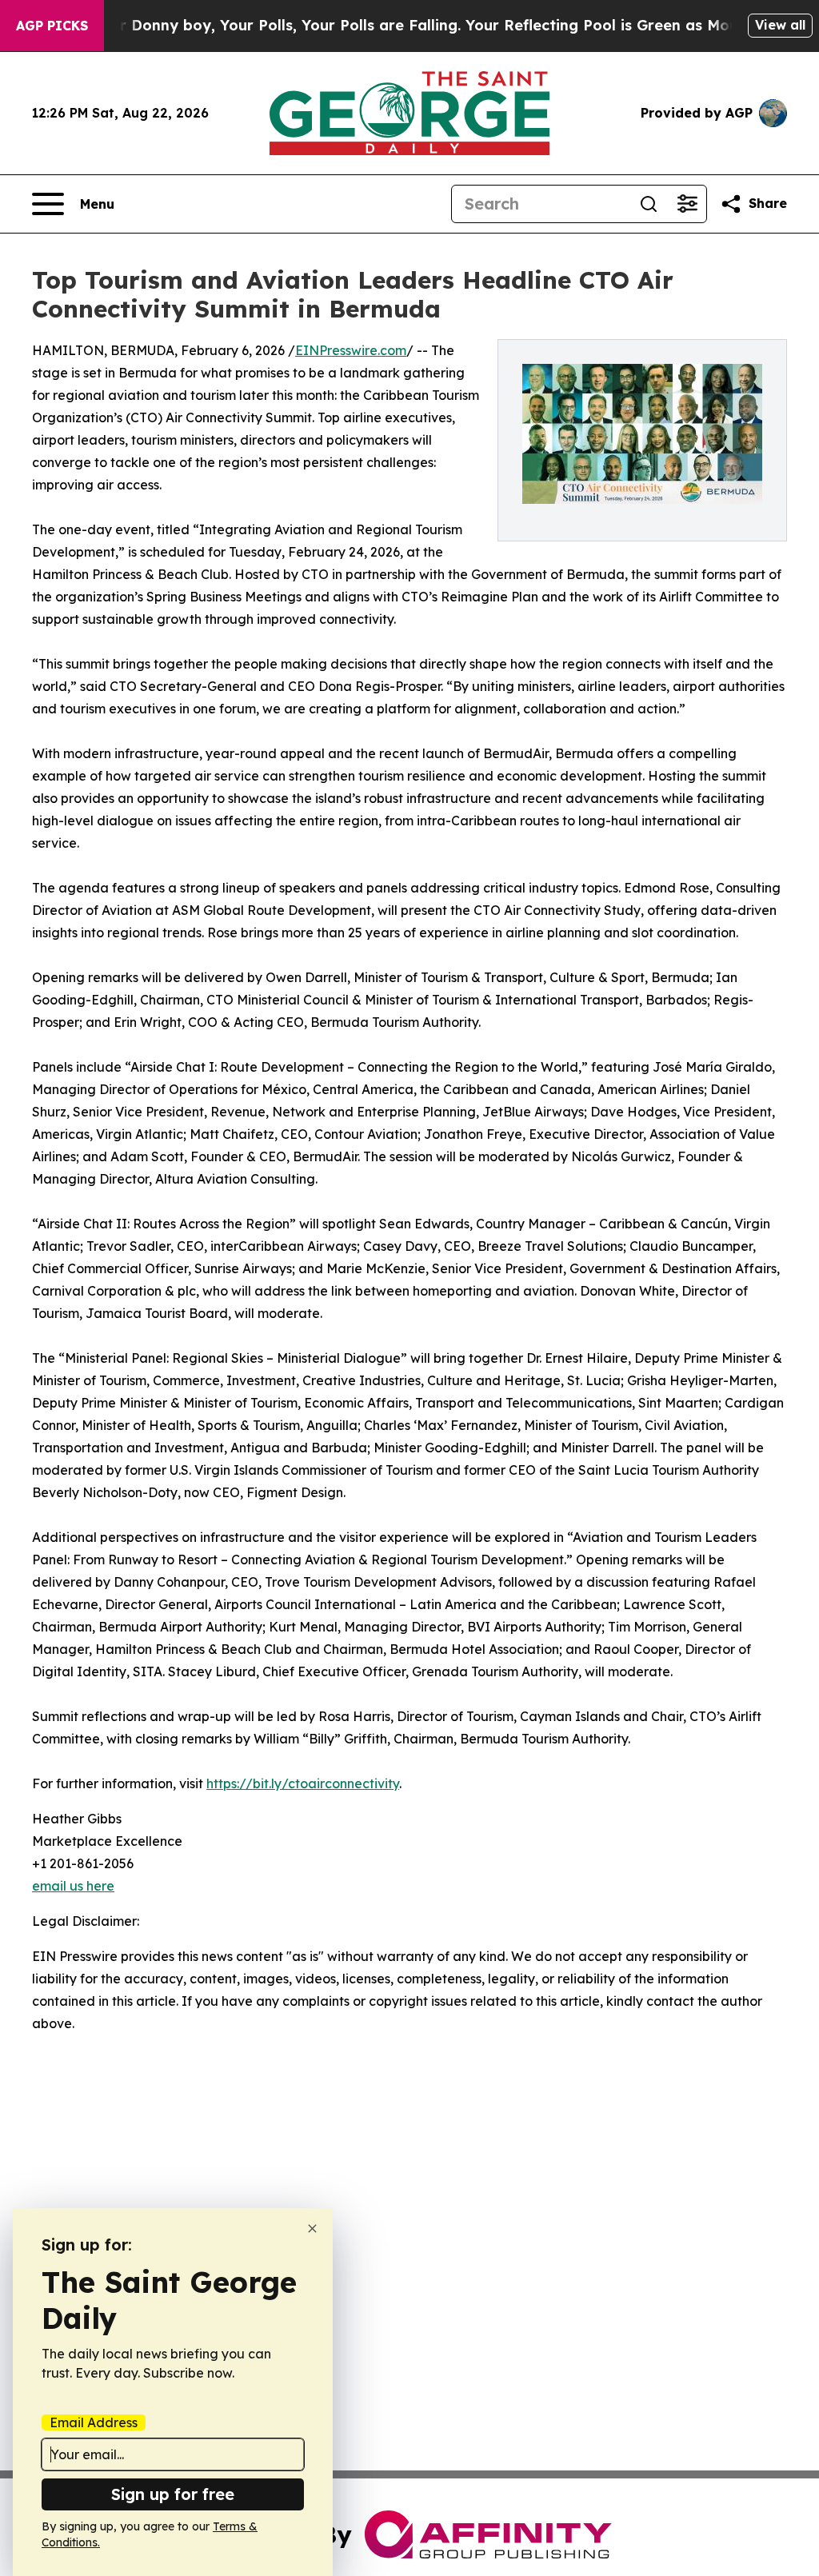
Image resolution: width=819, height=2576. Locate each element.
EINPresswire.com (351, 350)
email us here (73, 1886)
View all (780, 25)
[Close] (312, 2229)
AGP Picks (52, 26)
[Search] (649, 204)
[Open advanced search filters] (687, 204)
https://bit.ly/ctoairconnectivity (303, 1783)
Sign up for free (173, 2494)
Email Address (94, 2422)
